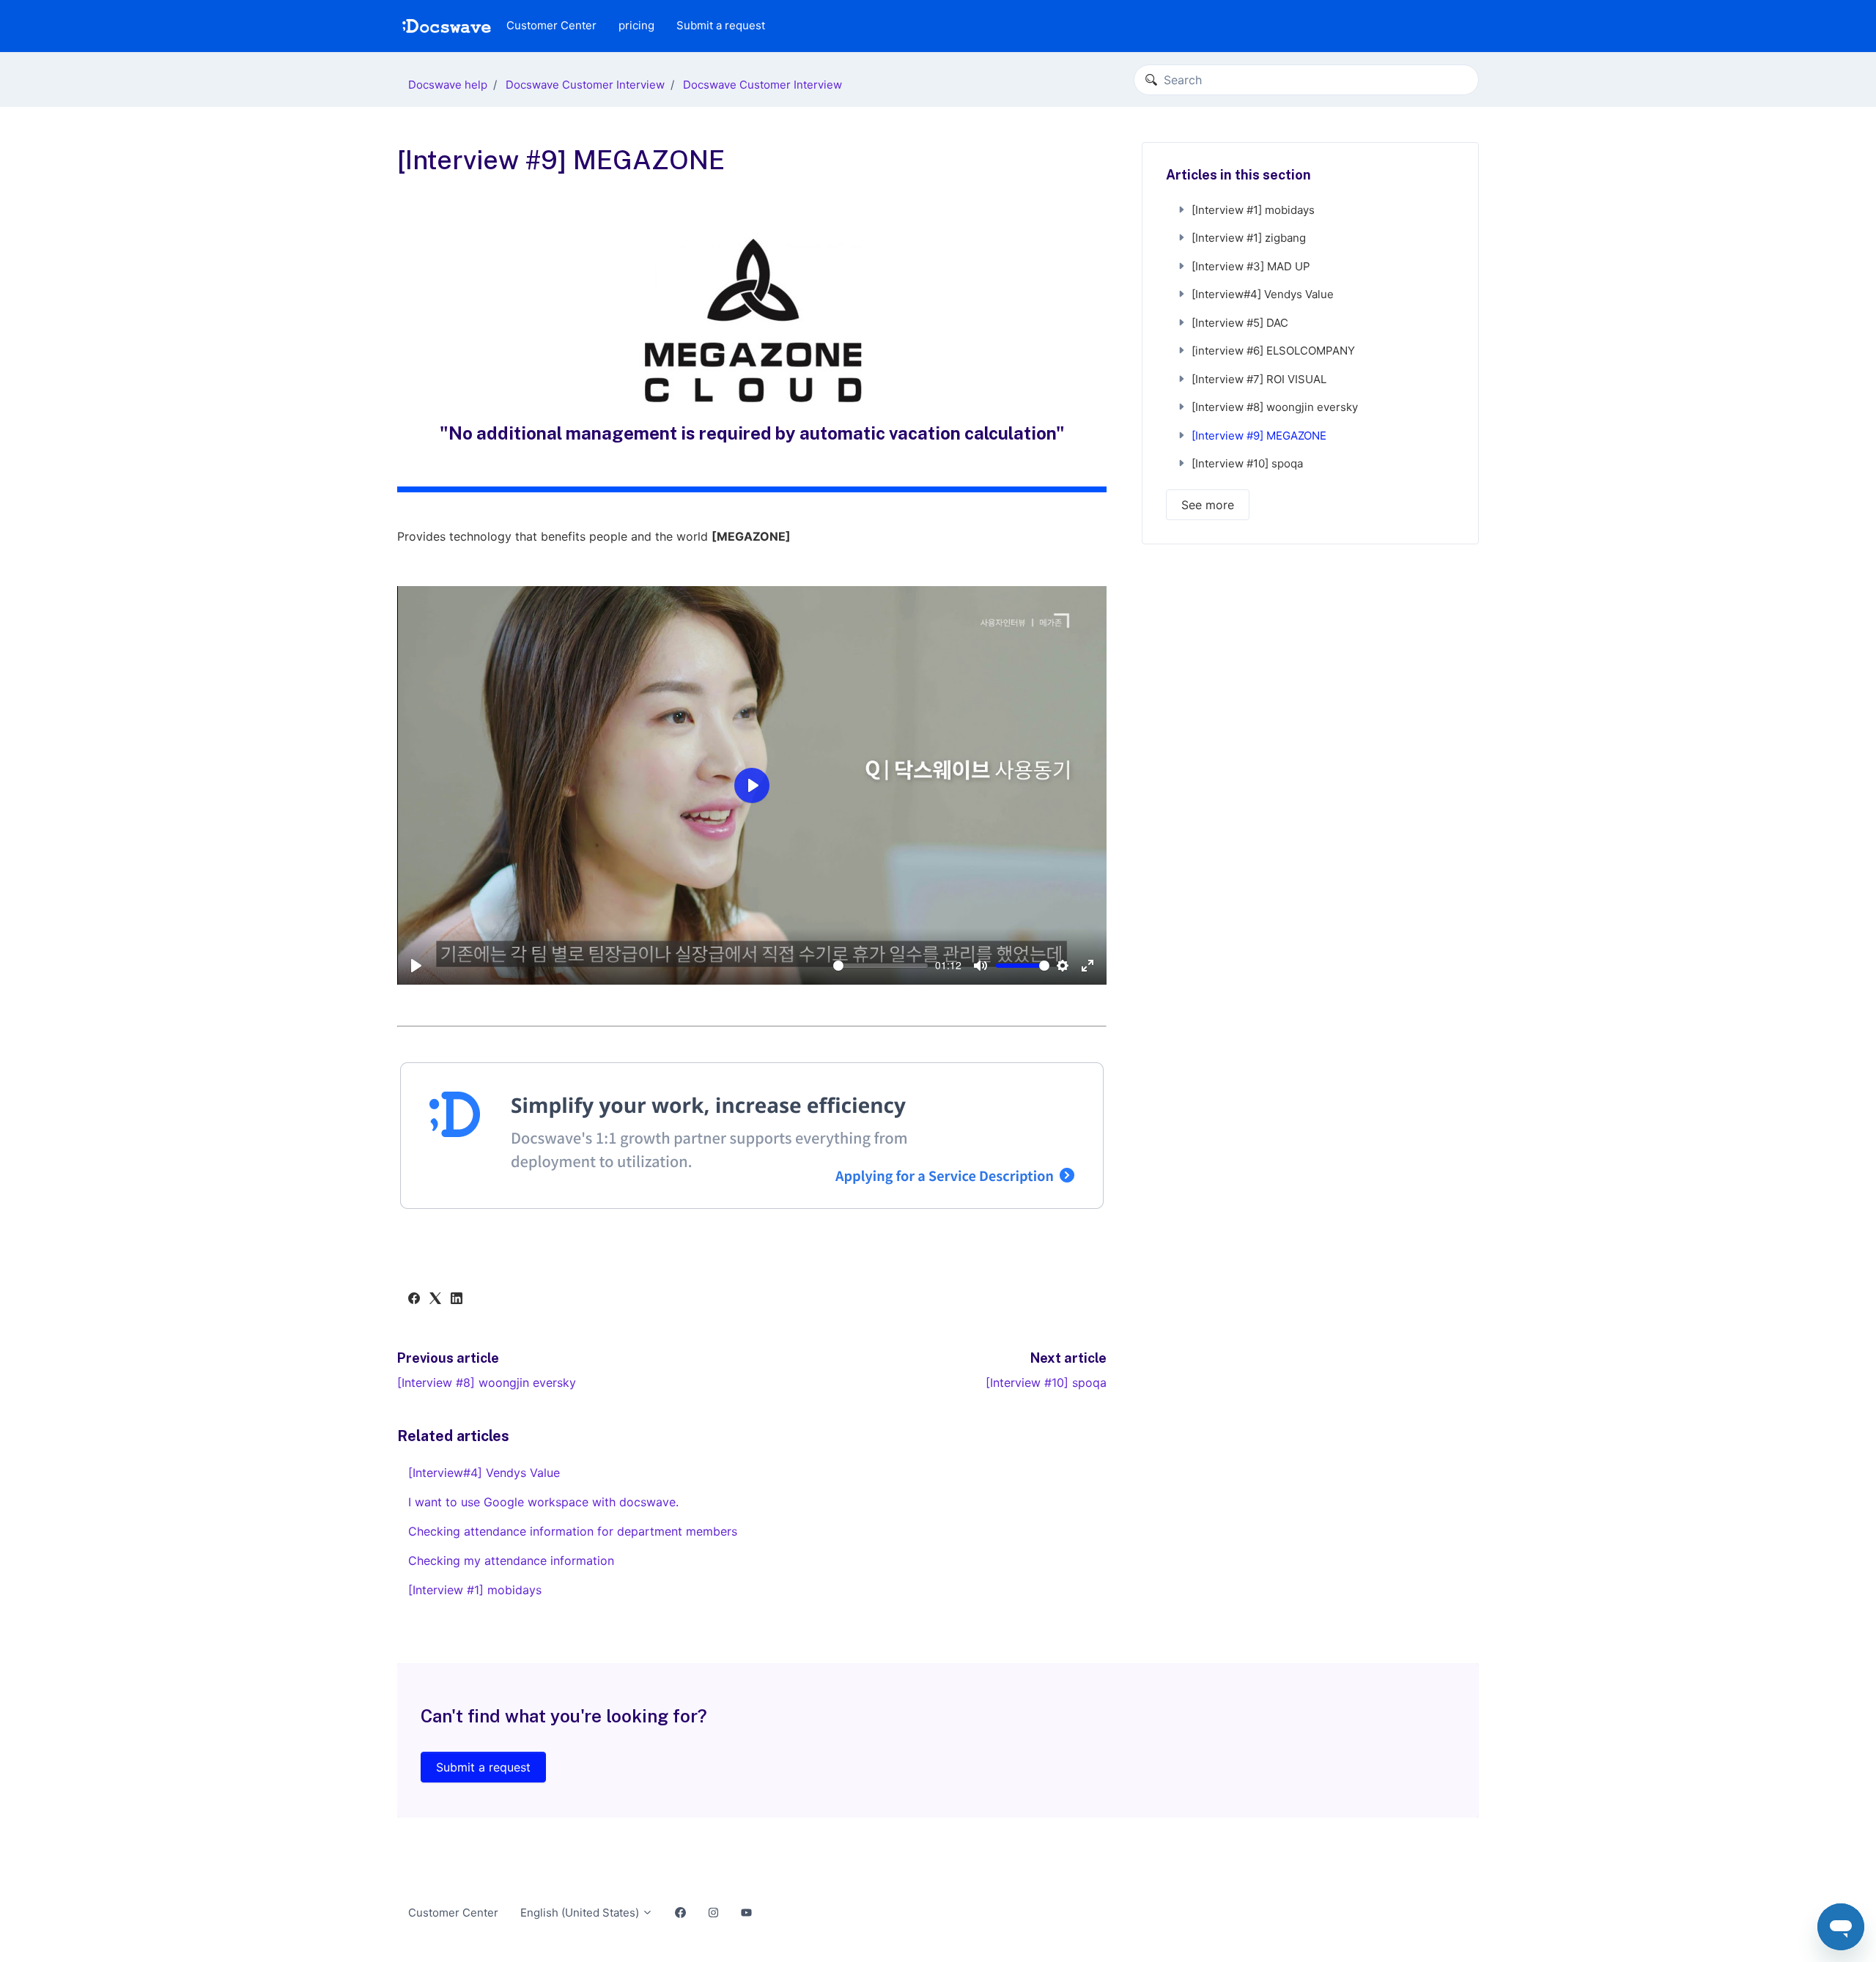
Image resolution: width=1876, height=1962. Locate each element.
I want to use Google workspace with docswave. (543, 1502)
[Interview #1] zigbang (1249, 238)
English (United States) (581, 1913)
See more (1208, 505)
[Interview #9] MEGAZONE (1259, 436)
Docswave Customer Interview (585, 85)
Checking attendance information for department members (573, 1531)
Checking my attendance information (511, 1561)
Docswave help (448, 85)
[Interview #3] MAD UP (1251, 266)
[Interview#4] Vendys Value (484, 1473)
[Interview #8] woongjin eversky (487, 1382)
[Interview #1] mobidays (475, 1590)
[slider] (880, 966)
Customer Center (551, 25)
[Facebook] (414, 1300)
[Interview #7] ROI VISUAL (1259, 379)
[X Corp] (435, 1300)
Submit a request (721, 25)
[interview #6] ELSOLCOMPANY (1273, 351)
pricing (636, 25)
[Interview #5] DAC (1240, 323)
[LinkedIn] (457, 1300)
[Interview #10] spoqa (1046, 1382)
